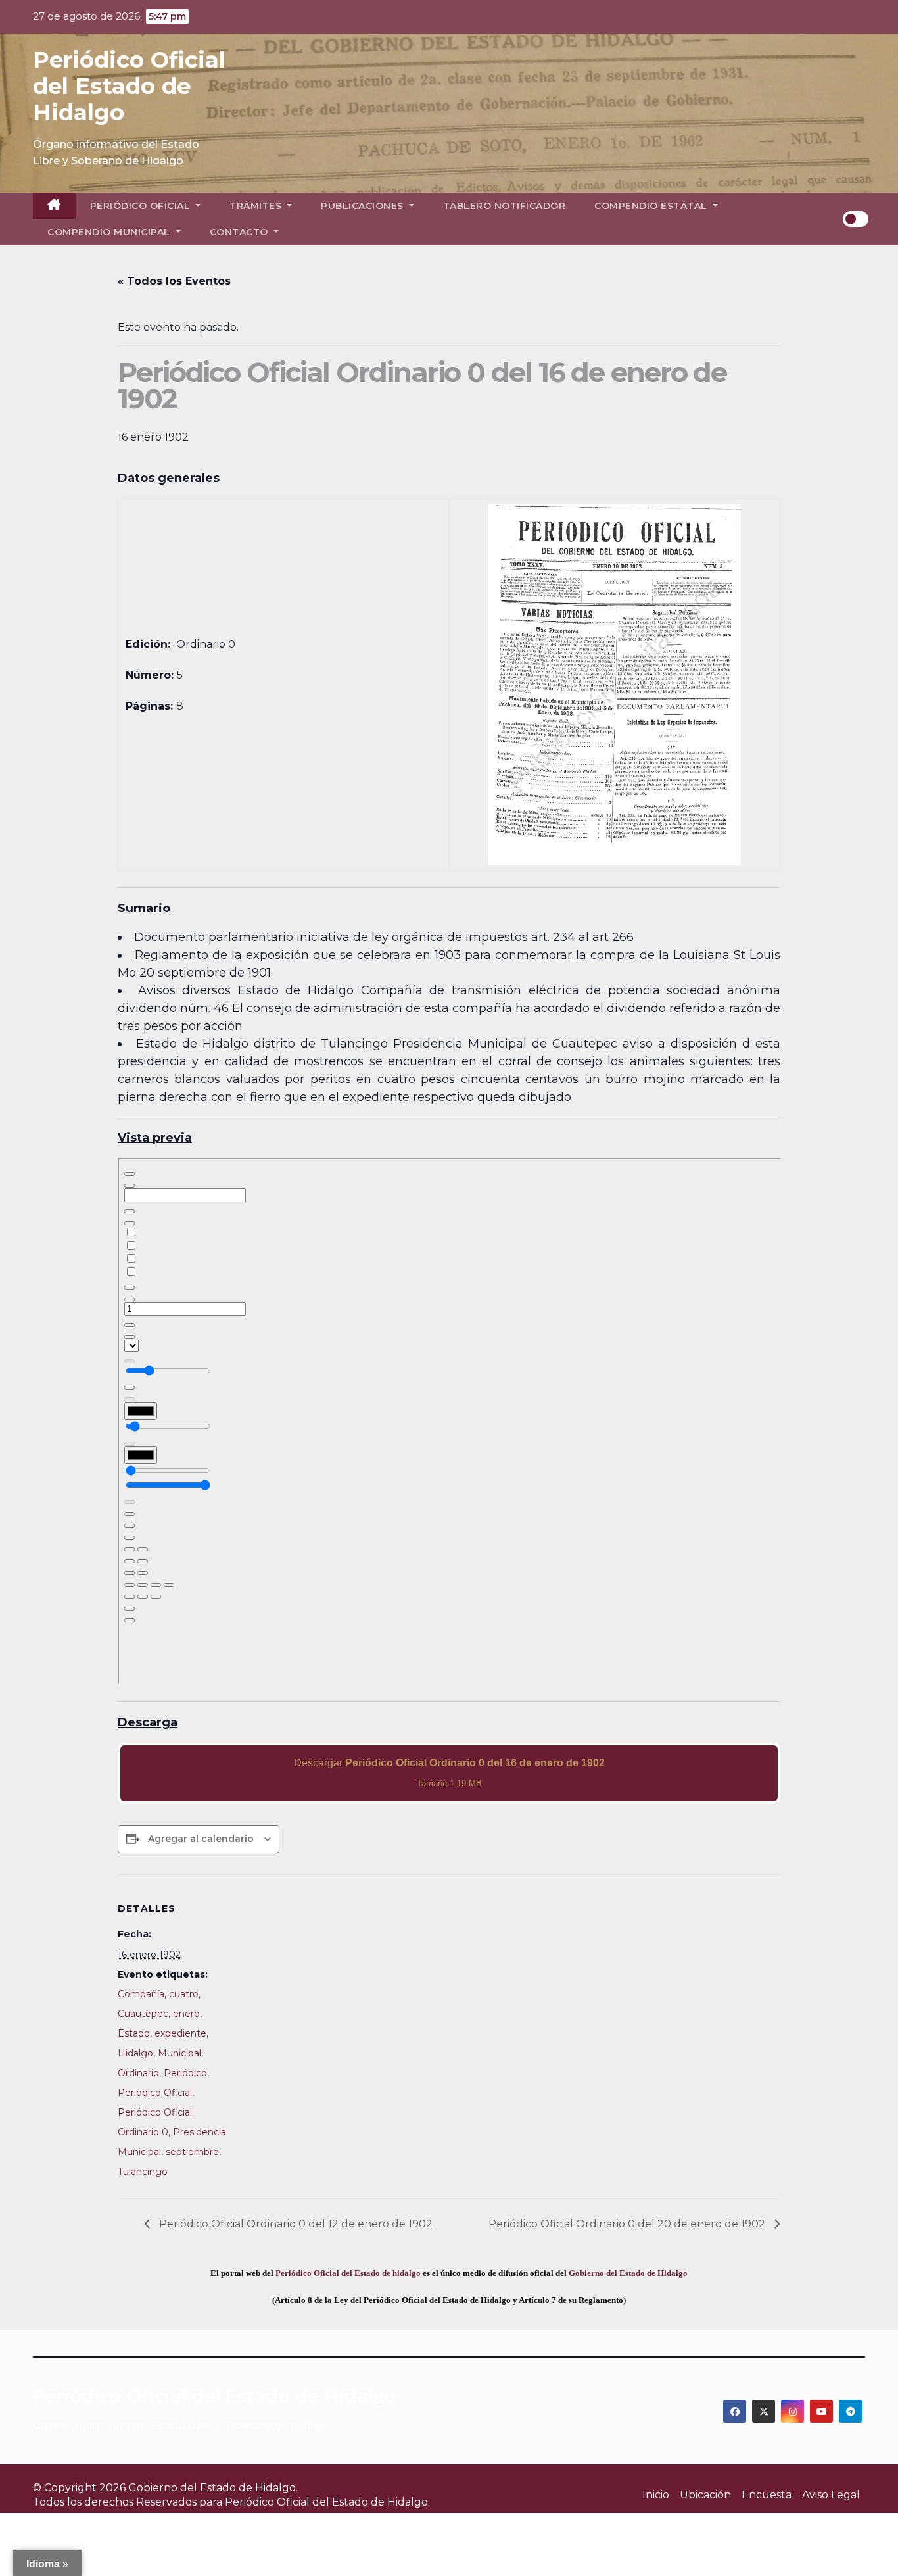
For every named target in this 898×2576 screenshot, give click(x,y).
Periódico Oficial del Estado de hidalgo (348, 2273)
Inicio (656, 2495)
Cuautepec (143, 2014)
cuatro (184, 1994)
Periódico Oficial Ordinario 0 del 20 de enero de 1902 (628, 2224)
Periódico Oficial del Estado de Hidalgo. (327, 2502)
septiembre (192, 2152)
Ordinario (138, 2073)
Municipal (179, 2053)
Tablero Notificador (505, 206)
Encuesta (767, 2495)
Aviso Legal (831, 2495)
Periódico (185, 2073)
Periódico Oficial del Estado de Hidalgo (129, 86)
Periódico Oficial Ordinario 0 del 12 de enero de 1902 (295, 2224)
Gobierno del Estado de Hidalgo (628, 2273)
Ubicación (705, 2495)
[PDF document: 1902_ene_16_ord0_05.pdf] (449, 1421)
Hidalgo (135, 2053)
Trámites (257, 206)
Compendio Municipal (110, 232)
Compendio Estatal (652, 206)
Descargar (449, 1773)
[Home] (54, 206)
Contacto (241, 232)
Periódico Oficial (142, 206)
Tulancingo (143, 2172)
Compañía (141, 1994)
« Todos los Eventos (174, 281)
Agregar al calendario (201, 1839)
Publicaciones (364, 206)
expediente (180, 2033)
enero (186, 2014)
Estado (134, 2033)
